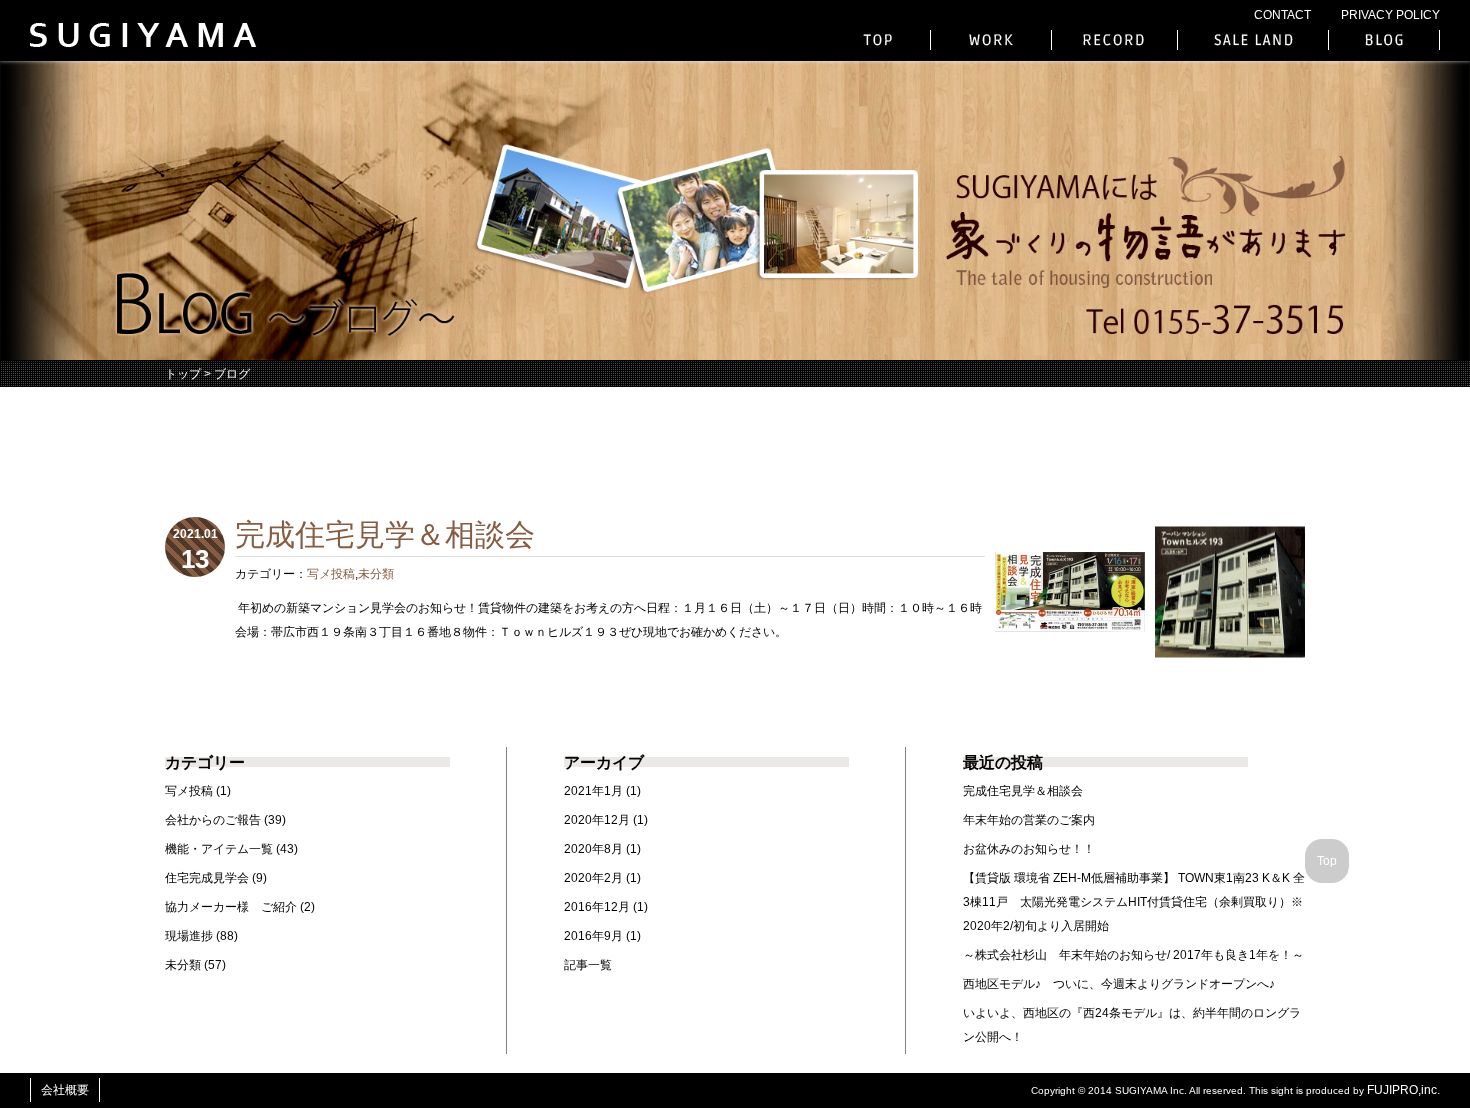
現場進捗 (189, 936)
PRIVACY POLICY (1390, 15)
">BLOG (1384, 40)
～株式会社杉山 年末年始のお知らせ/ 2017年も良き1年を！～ (1133, 955)
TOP (880, 40)
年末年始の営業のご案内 (1029, 820)
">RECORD (1114, 40)
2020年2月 (593, 878)
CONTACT (1282, 15)
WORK (991, 40)
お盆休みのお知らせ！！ (1029, 849)
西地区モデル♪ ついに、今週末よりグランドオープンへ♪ (1119, 984)
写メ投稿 (331, 574)
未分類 (376, 574)
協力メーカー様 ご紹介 (231, 907)
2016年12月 (597, 907)
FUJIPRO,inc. (1403, 1090)
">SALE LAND (1253, 40)
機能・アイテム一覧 (219, 849)
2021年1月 (593, 791)
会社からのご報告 (213, 820)
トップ (183, 374)
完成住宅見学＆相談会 (1023, 791)
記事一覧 (588, 965)
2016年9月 (593, 936)
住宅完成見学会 (207, 878)
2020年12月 (597, 820)
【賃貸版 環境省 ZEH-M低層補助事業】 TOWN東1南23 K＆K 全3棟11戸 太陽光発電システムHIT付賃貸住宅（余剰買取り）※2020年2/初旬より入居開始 (1134, 902)
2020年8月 (593, 849)
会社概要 (65, 1090)
